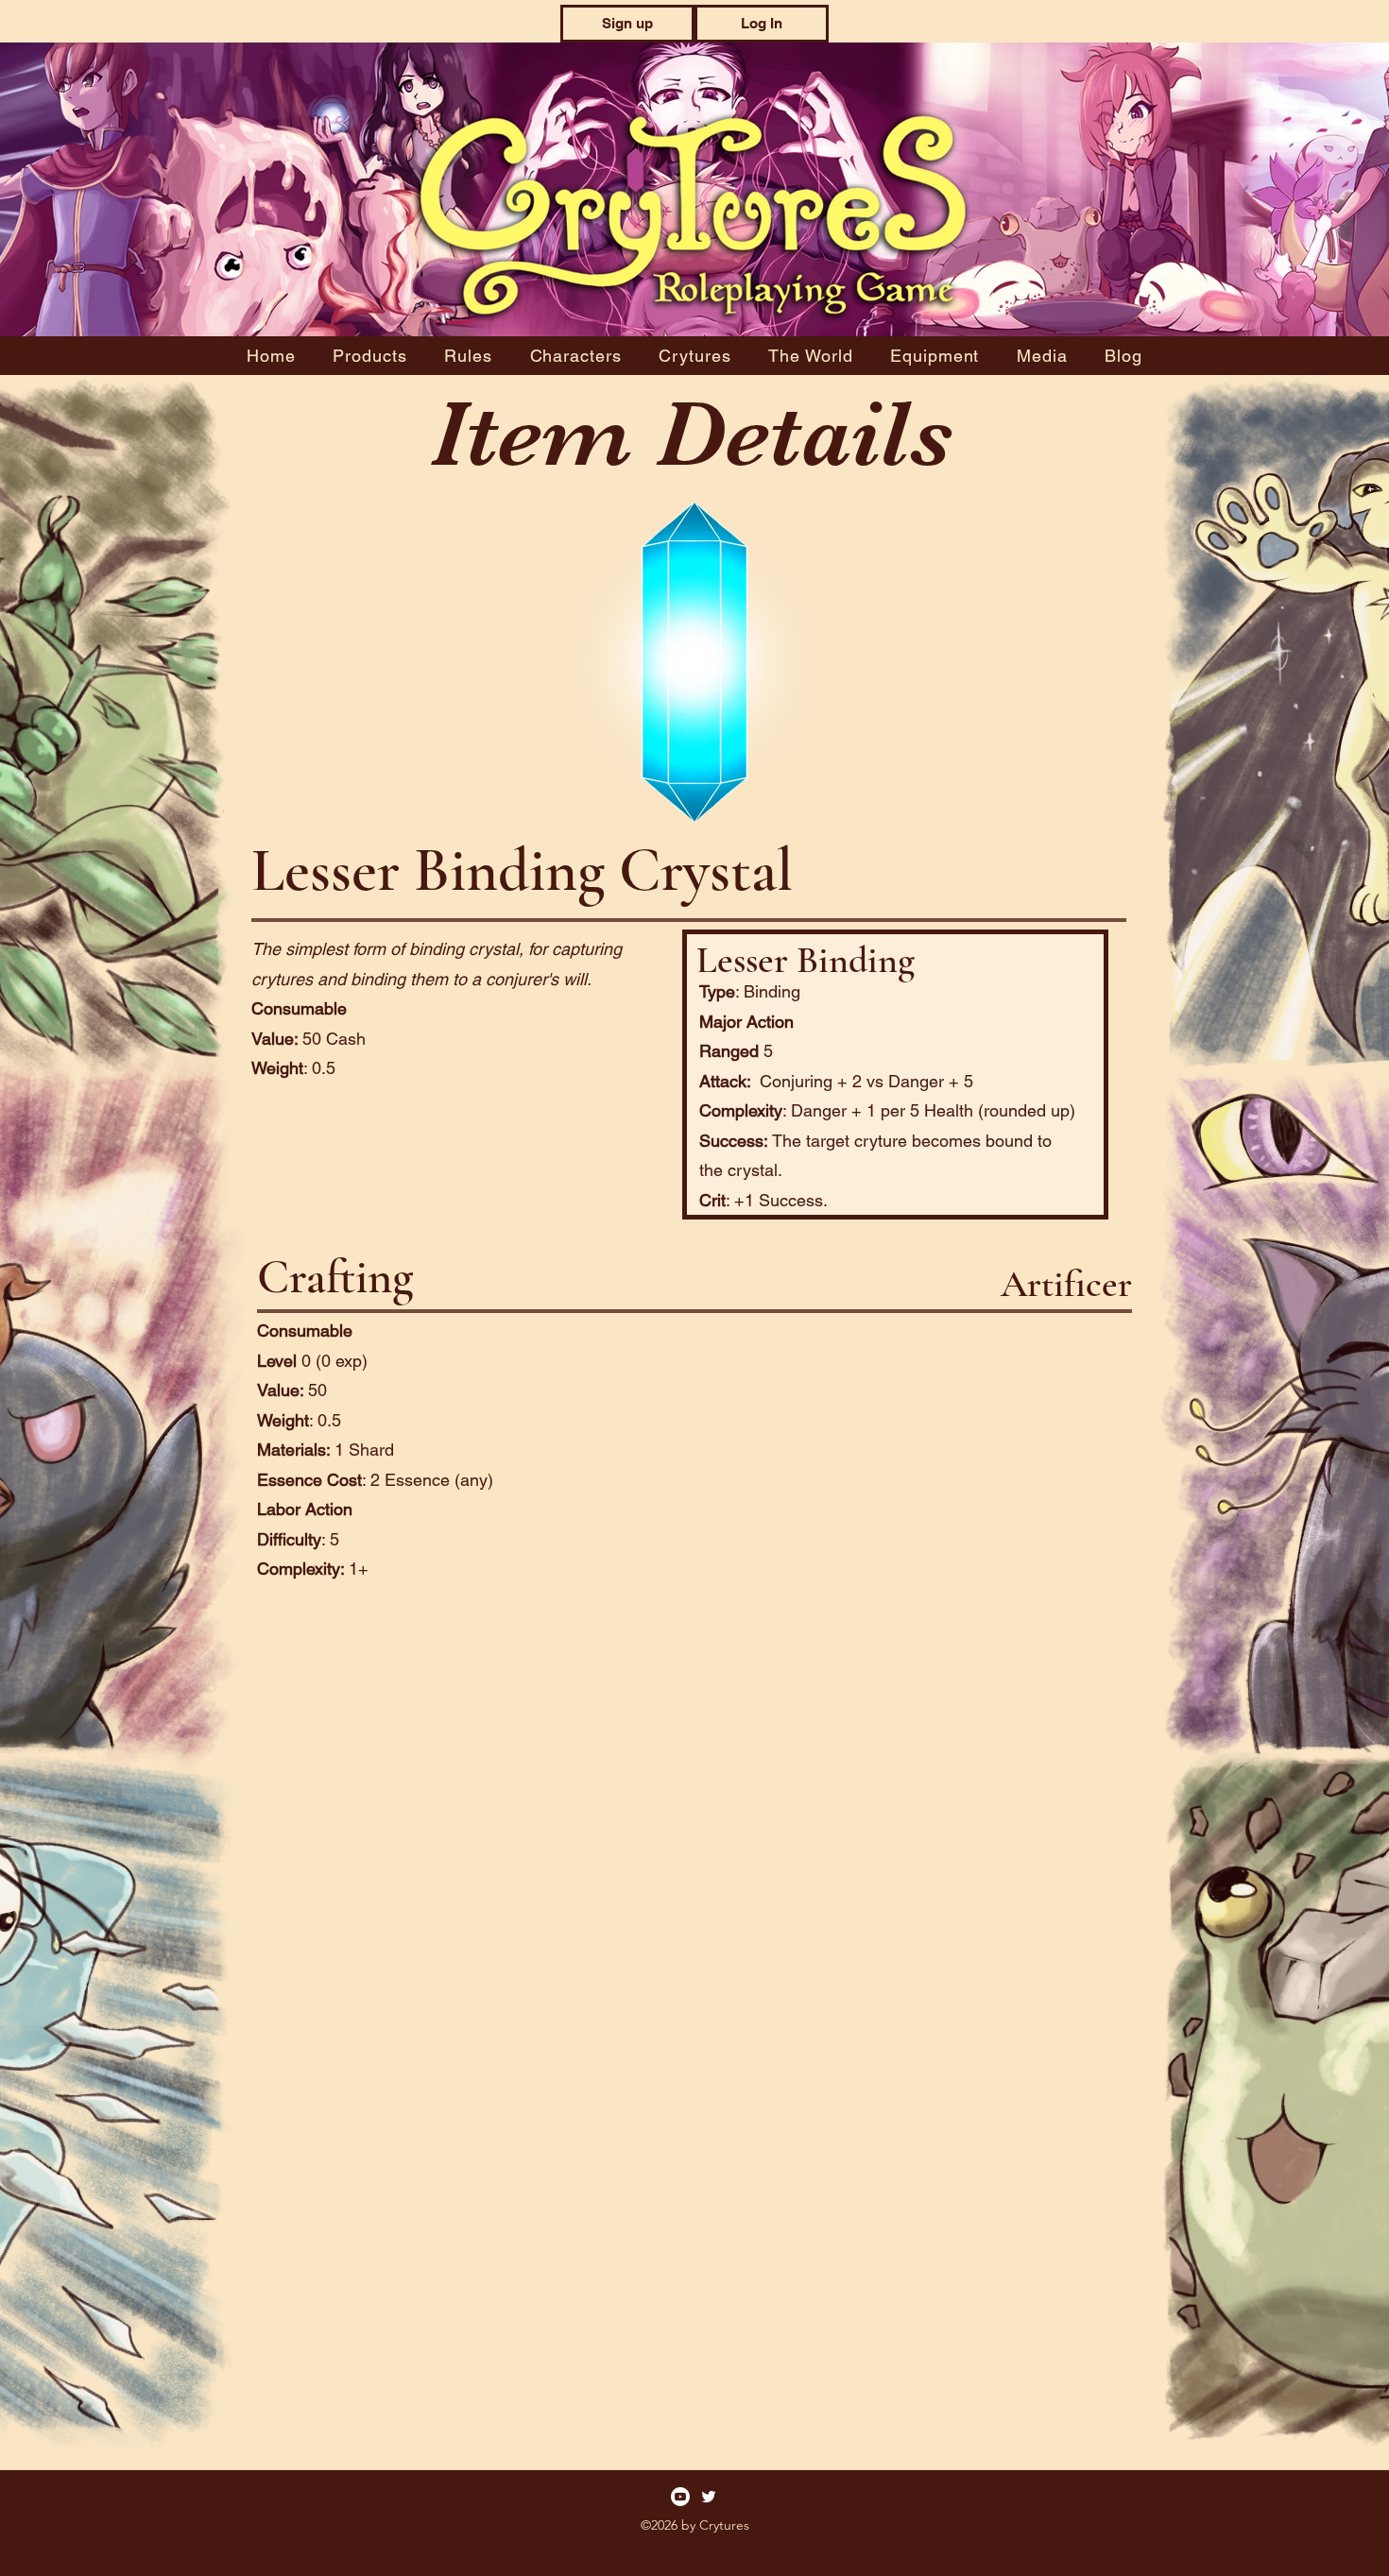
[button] (627, 24)
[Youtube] (680, 2497)
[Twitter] (709, 2497)
